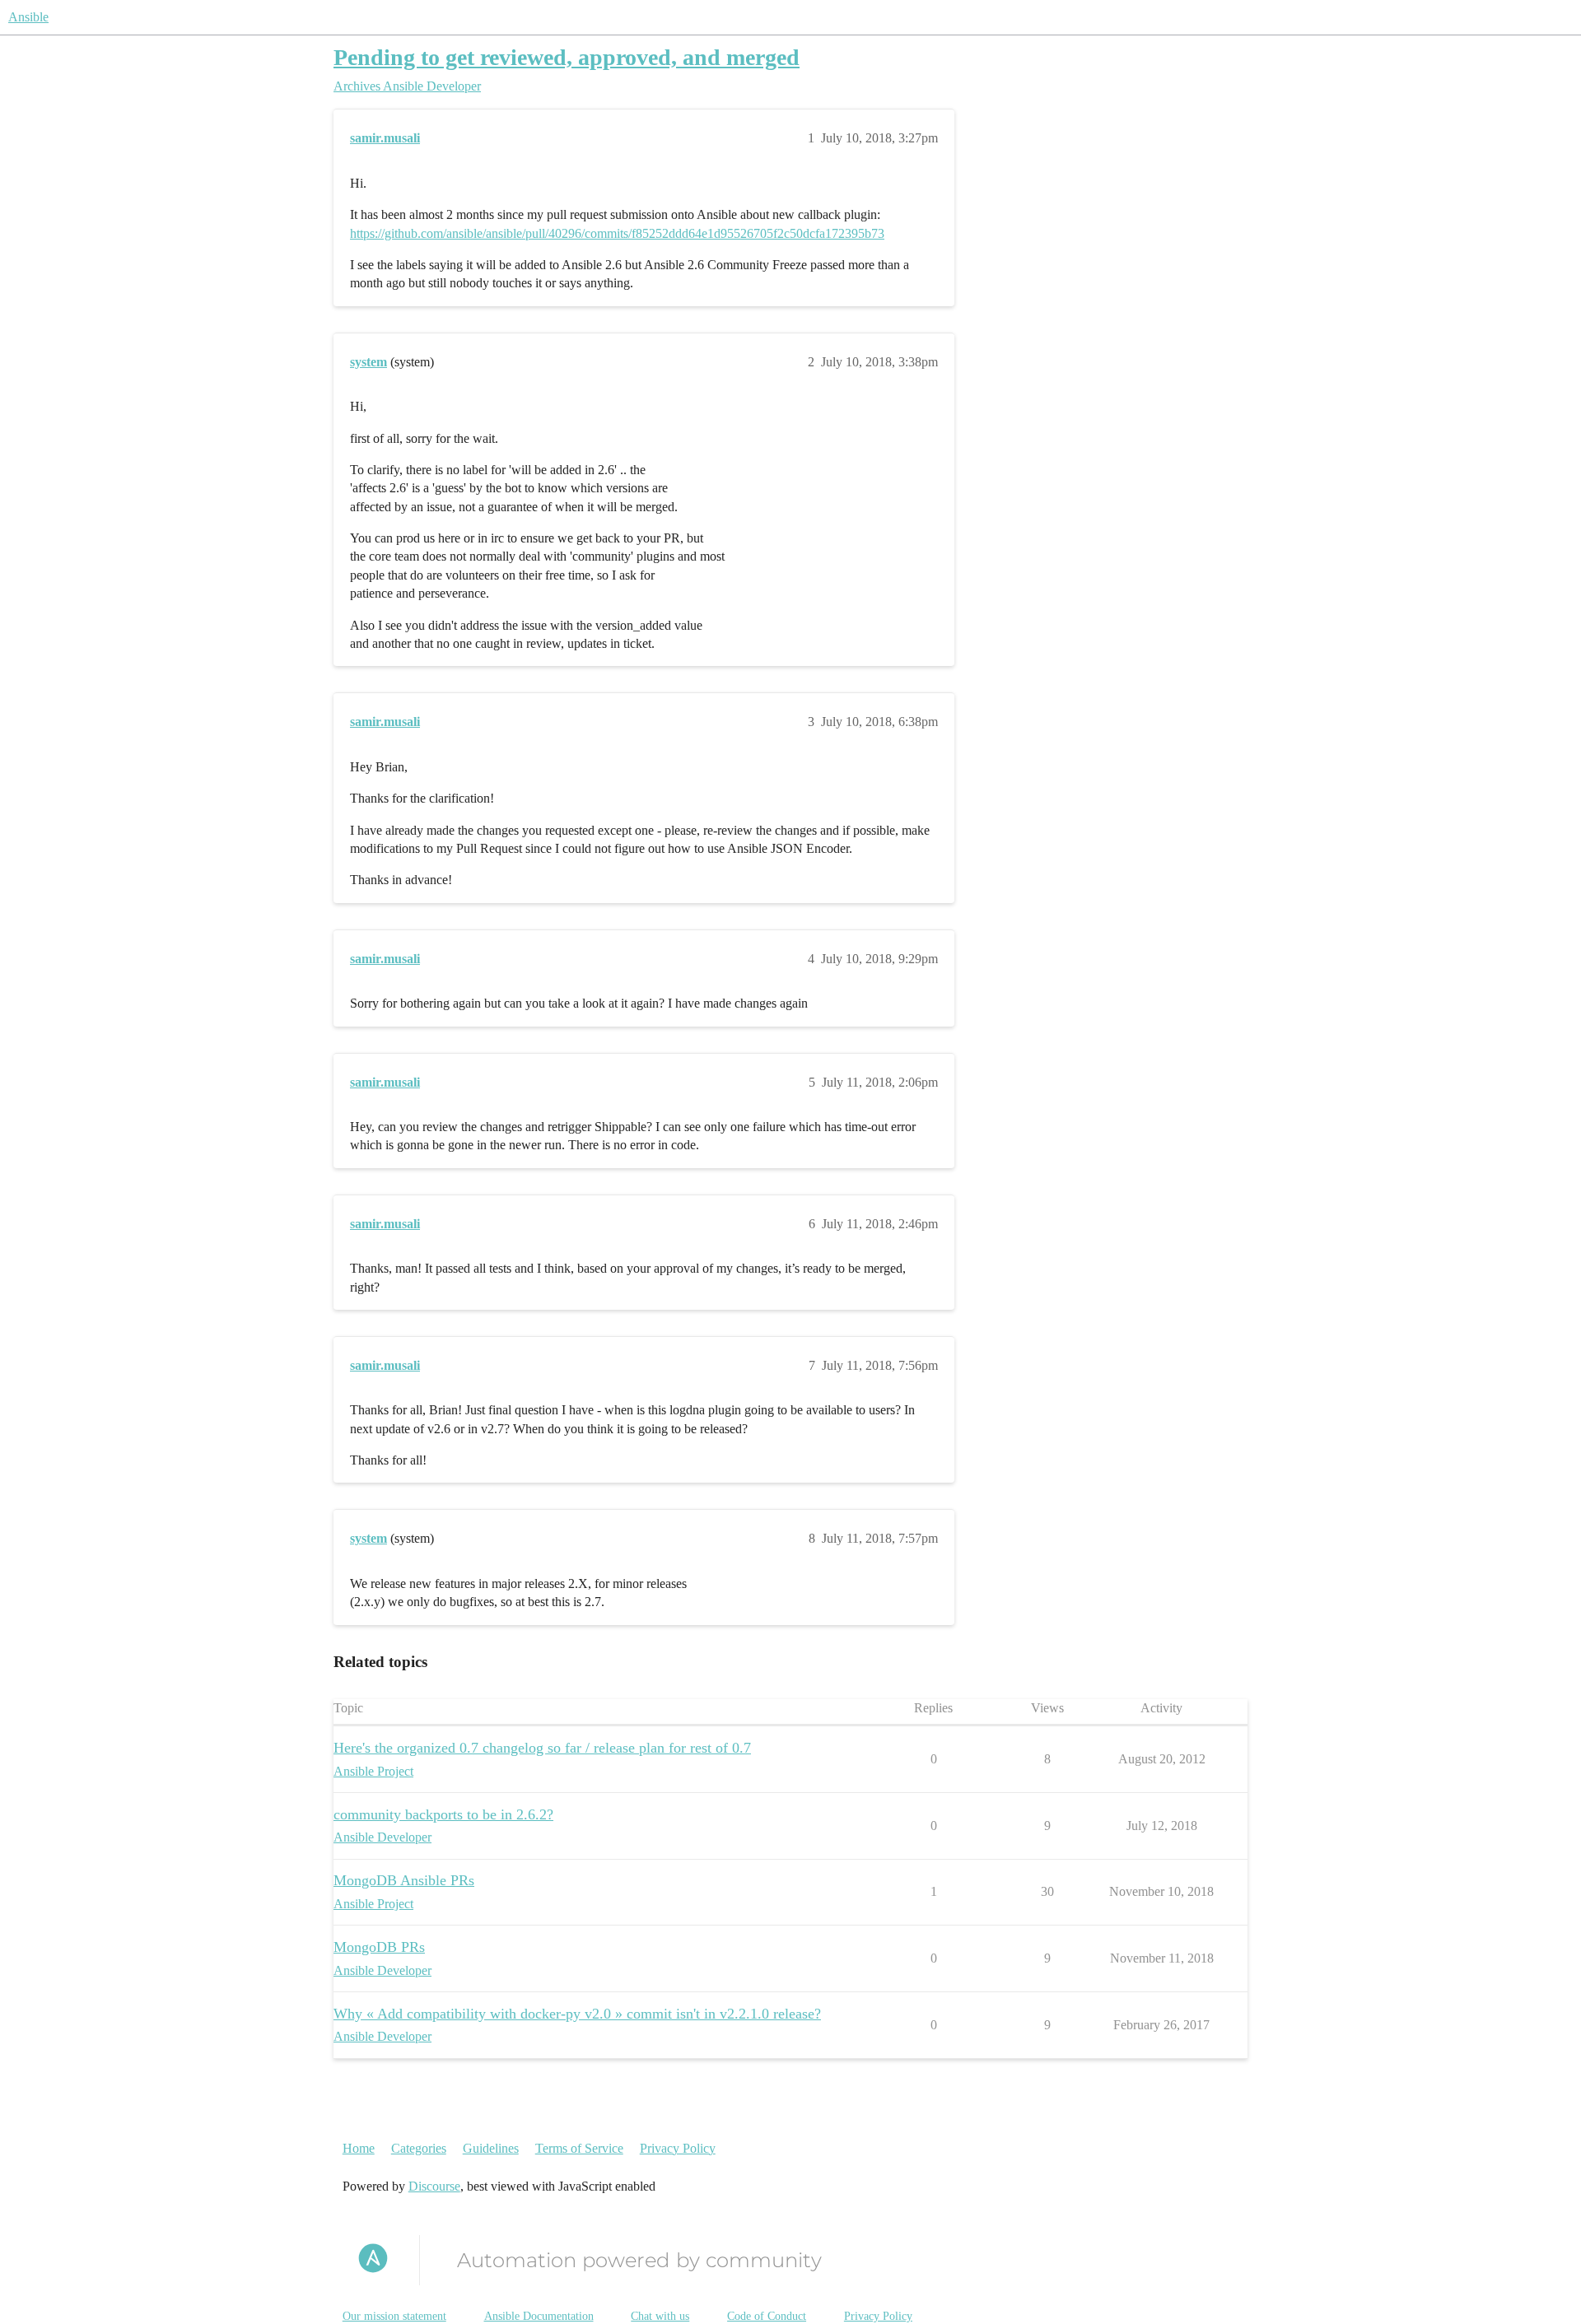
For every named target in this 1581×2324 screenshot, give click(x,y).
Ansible (28, 17)
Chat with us (660, 2316)
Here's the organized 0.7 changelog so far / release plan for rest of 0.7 (542, 1748)
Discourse (434, 2186)
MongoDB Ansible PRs (404, 1880)
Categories (419, 2148)
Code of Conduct (767, 2316)
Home (359, 2148)
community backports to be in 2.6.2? (443, 1814)
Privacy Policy (678, 2148)
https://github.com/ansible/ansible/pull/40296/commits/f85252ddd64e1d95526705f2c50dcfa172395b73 (617, 233)
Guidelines (491, 2148)
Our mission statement (394, 2316)
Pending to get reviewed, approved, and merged (567, 57)
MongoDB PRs (379, 1947)
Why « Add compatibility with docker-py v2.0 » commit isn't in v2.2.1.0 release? (577, 2014)
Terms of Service (579, 2148)
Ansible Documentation (539, 2316)
